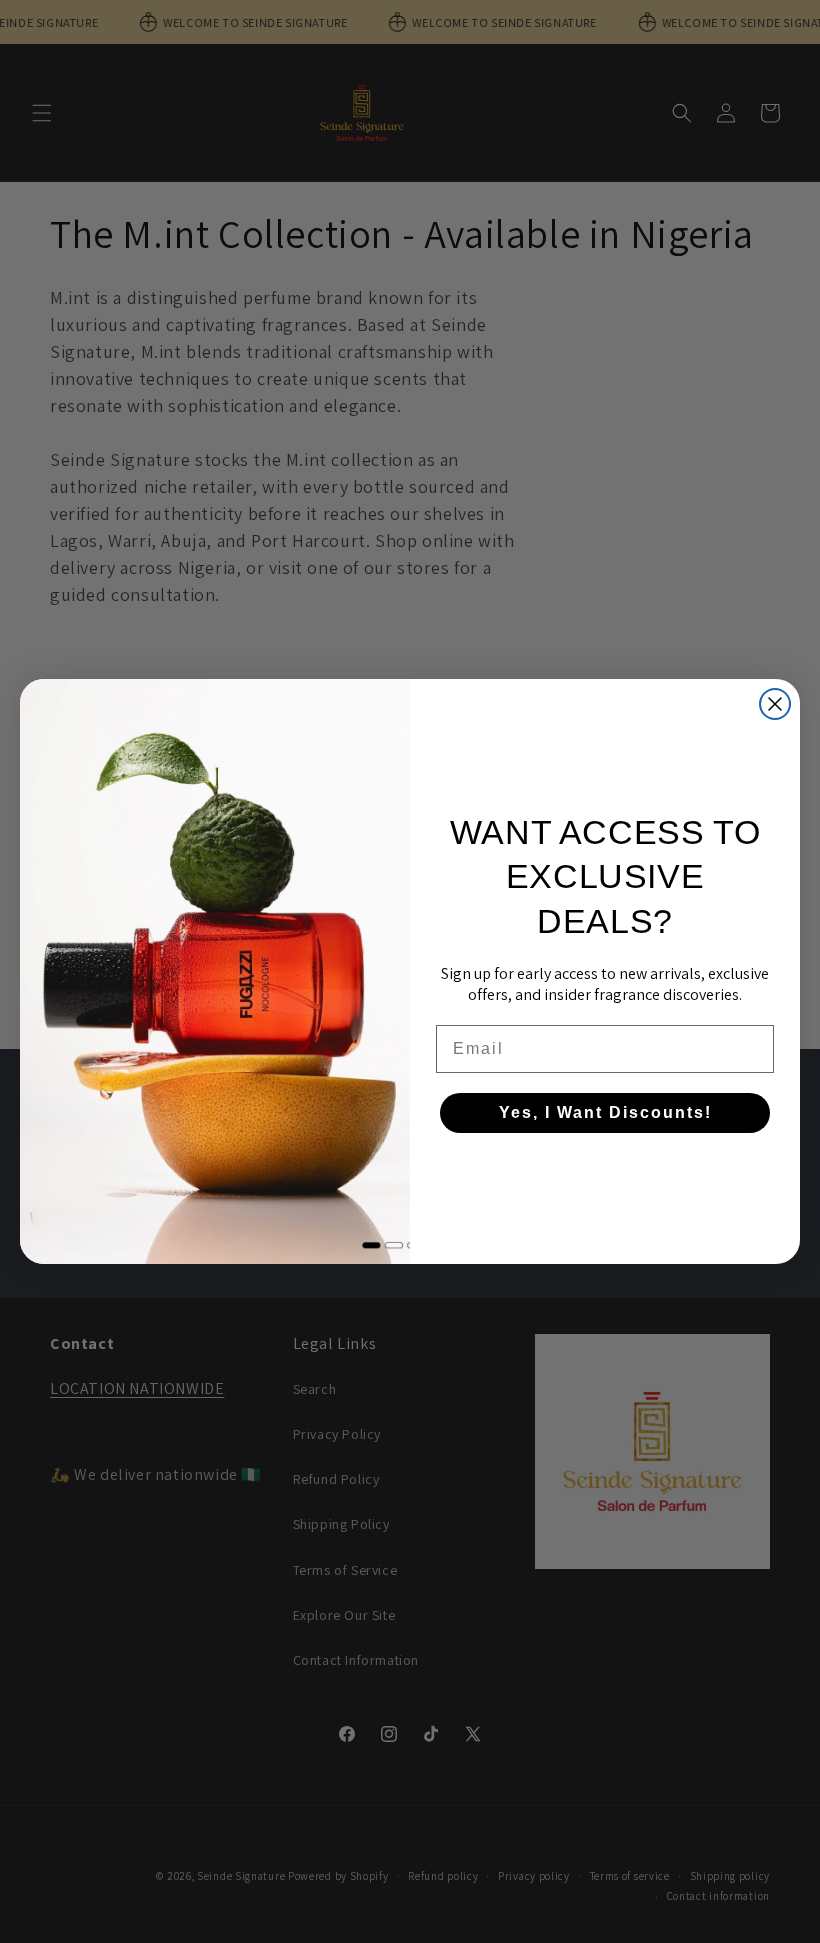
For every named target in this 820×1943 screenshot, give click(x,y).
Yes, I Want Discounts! (605, 1112)
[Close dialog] (775, 704)
